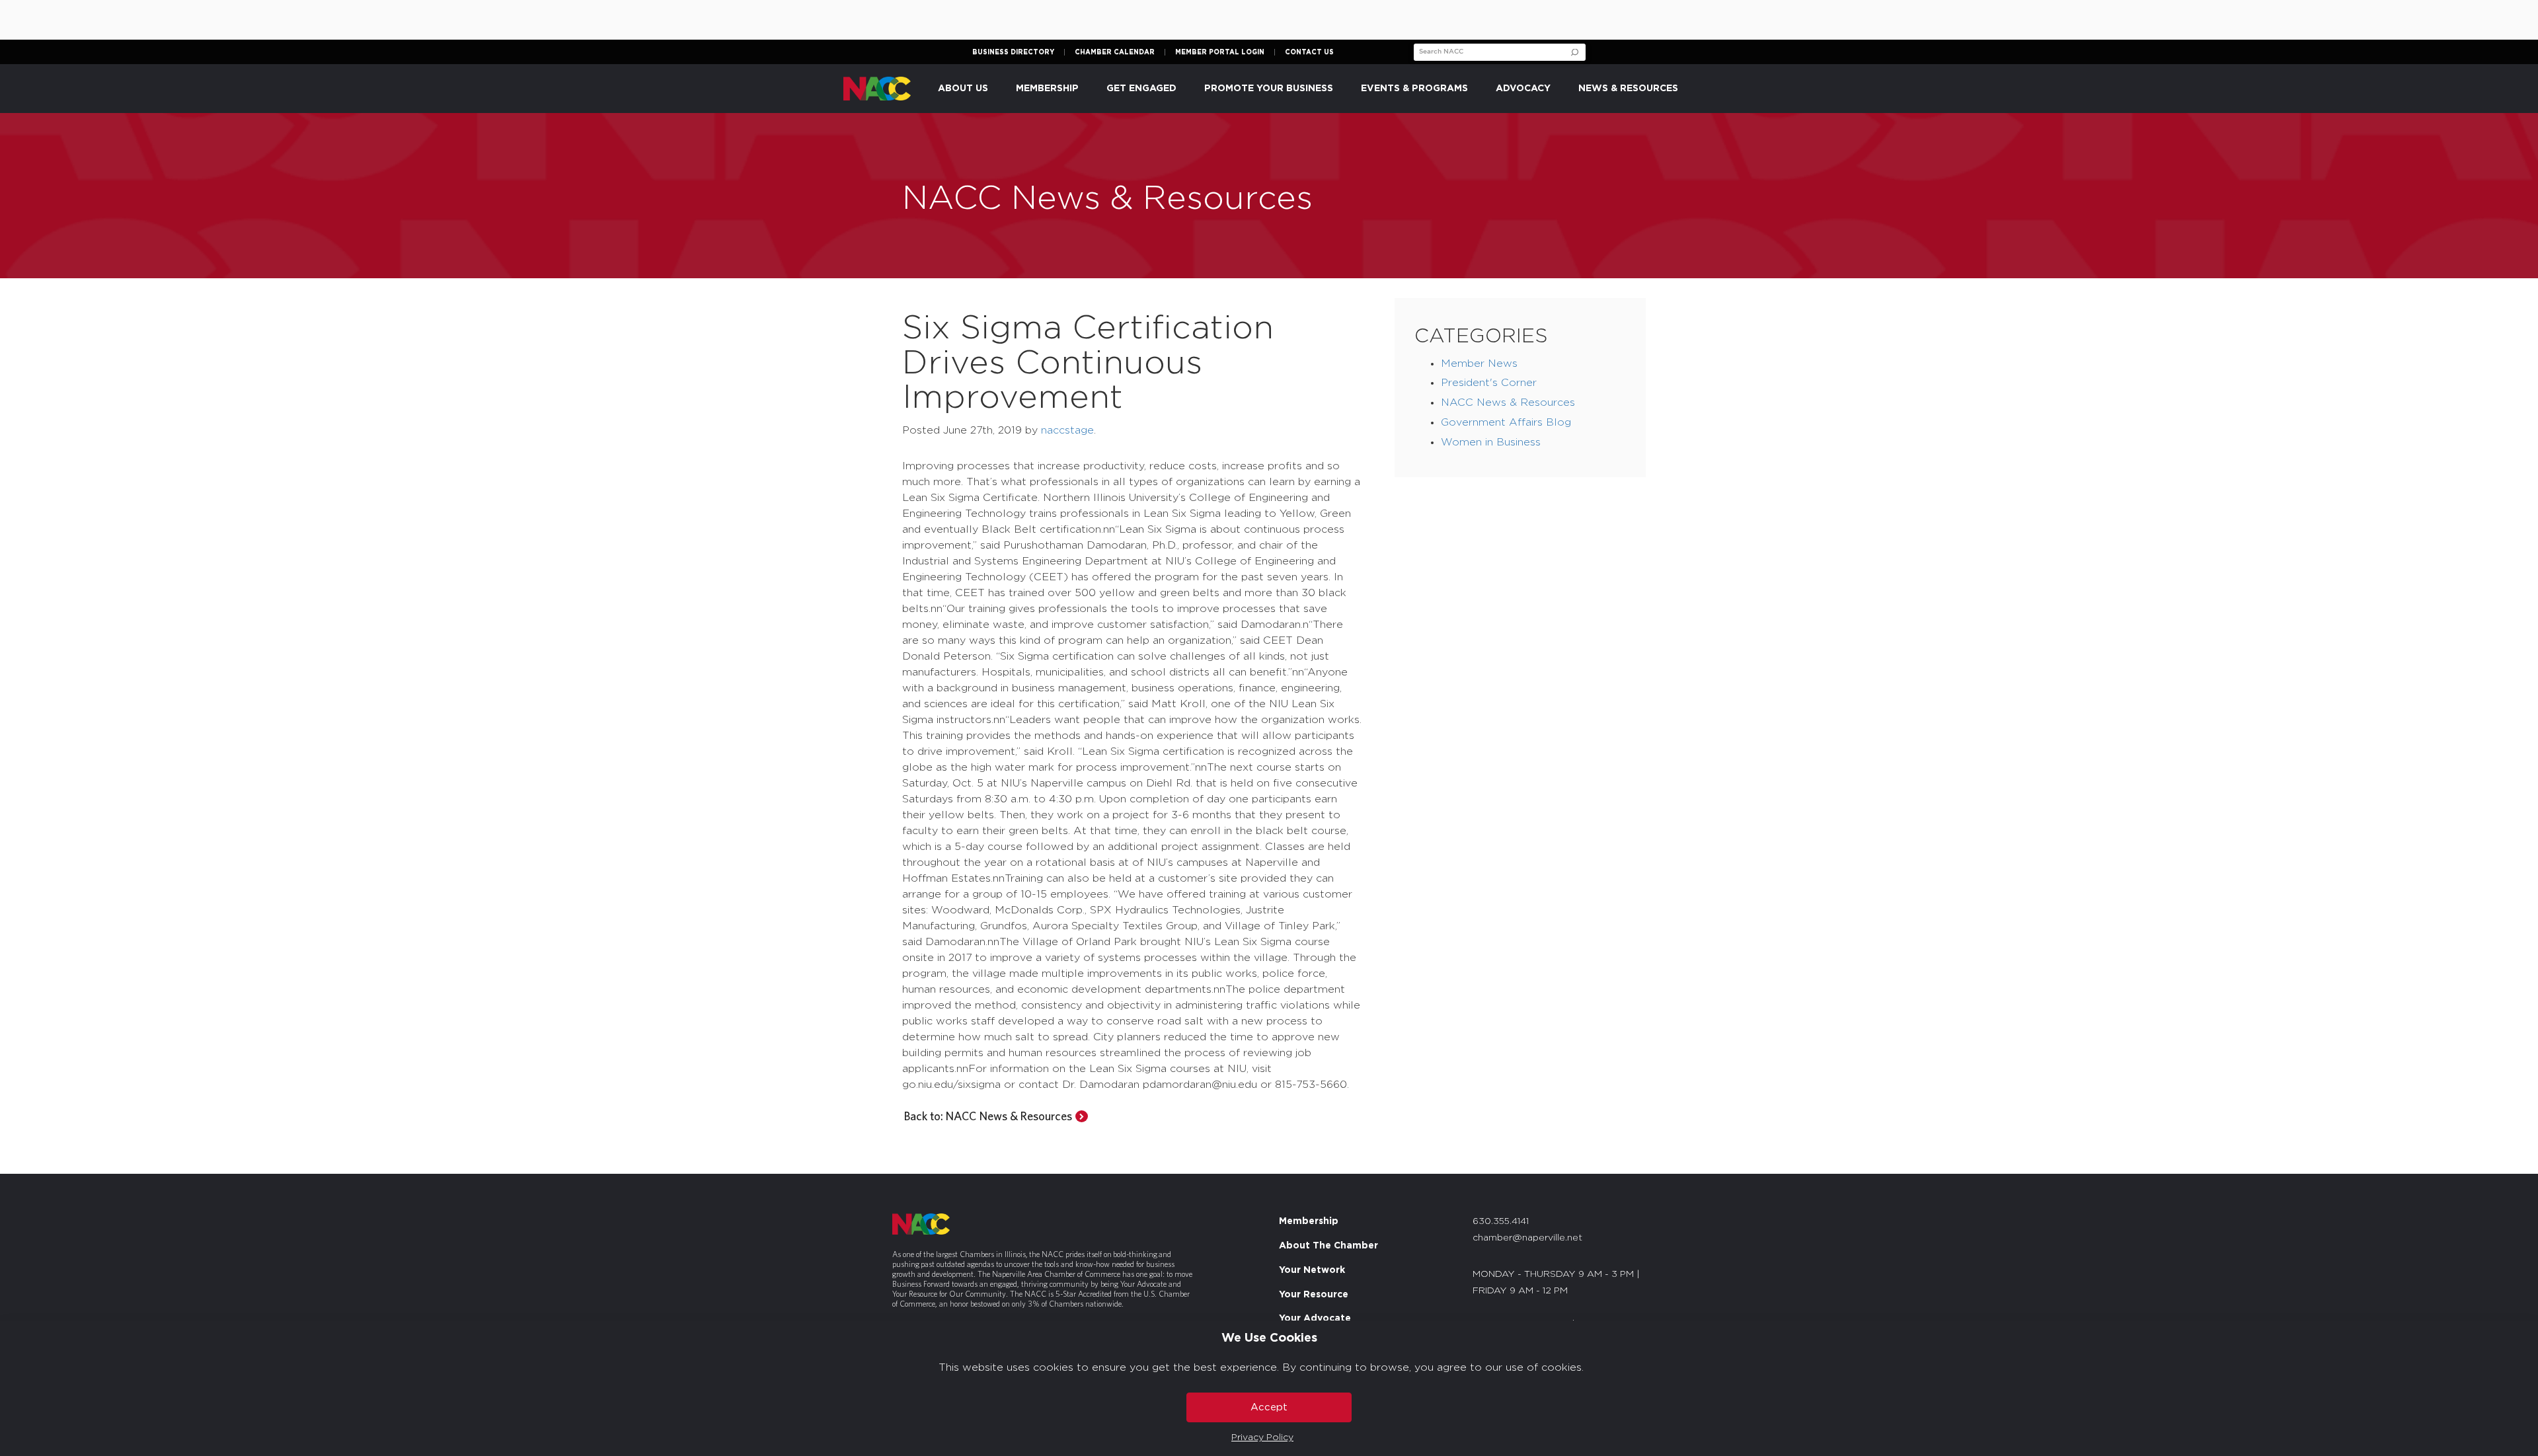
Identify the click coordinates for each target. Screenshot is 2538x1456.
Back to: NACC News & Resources (988, 1116)
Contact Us (1309, 52)
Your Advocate (1315, 1319)
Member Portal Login (1220, 52)
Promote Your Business (1269, 89)
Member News (1479, 364)
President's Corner (1489, 383)
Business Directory (1013, 52)
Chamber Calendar (1115, 52)
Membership (1309, 1221)
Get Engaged (1141, 89)
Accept (1269, 1407)
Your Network (1312, 1270)
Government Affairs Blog (1506, 422)
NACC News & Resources (1508, 402)
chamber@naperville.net (1527, 1238)
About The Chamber (1328, 1246)
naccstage (1067, 430)
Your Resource (1314, 1295)
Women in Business (1491, 442)
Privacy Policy (1262, 1437)
